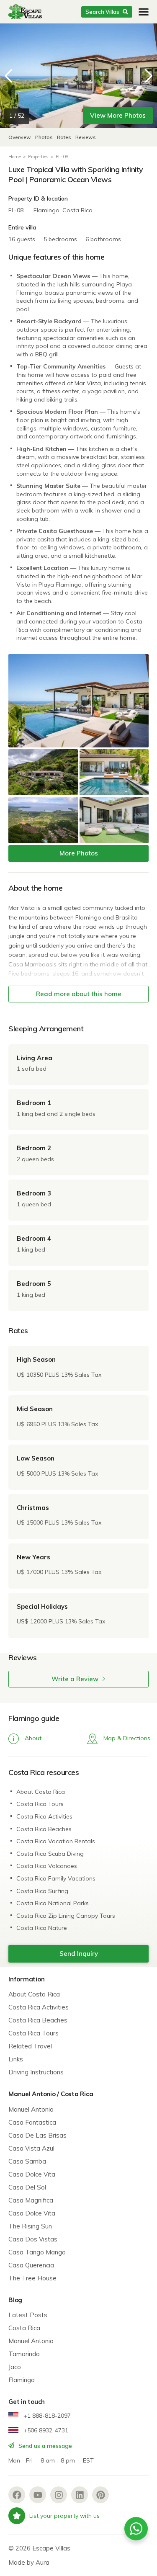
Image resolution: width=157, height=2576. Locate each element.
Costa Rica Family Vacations (56, 1878)
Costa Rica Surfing (42, 1891)
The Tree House (32, 2278)
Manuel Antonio (31, 2109)
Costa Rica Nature (42, 1928)
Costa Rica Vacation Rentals (56, 1841)
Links (16, 2059)
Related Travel (30, 2046)
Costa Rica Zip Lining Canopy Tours (66, 1916)
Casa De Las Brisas (37, 2135)
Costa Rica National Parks (53, 1903)
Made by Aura (29, 2562)
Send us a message (44, 2446)
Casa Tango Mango (37, 2252)
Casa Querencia (31, 2265)
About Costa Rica (41, 1792)
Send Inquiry (79, 1954)
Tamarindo (24, 2354)
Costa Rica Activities (44, 1816)
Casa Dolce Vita (32, 2174)
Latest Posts (28, 2315)
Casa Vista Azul (31, 2148)
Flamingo (22, 2380)
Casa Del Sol (27, 2187)
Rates (64, 137)
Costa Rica (24, 2328)
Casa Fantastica (32, 2122)
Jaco (15, 2367)
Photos (45, 137)
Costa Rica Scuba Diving (50, 1854)
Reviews (86, 137)
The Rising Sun (30, 2226)
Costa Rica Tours (40, 1804)
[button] (149, 76)
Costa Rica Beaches (44, 1829)
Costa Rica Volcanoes (47, 1866)
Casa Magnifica (31, 2200)
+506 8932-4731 (45, 2430)
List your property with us (64, 2516)
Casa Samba (27, 2161)
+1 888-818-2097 (46, 2416)
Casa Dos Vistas (33, 2239)
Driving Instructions (36, 2072)
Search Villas (102, 12)
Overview (20, 137)
